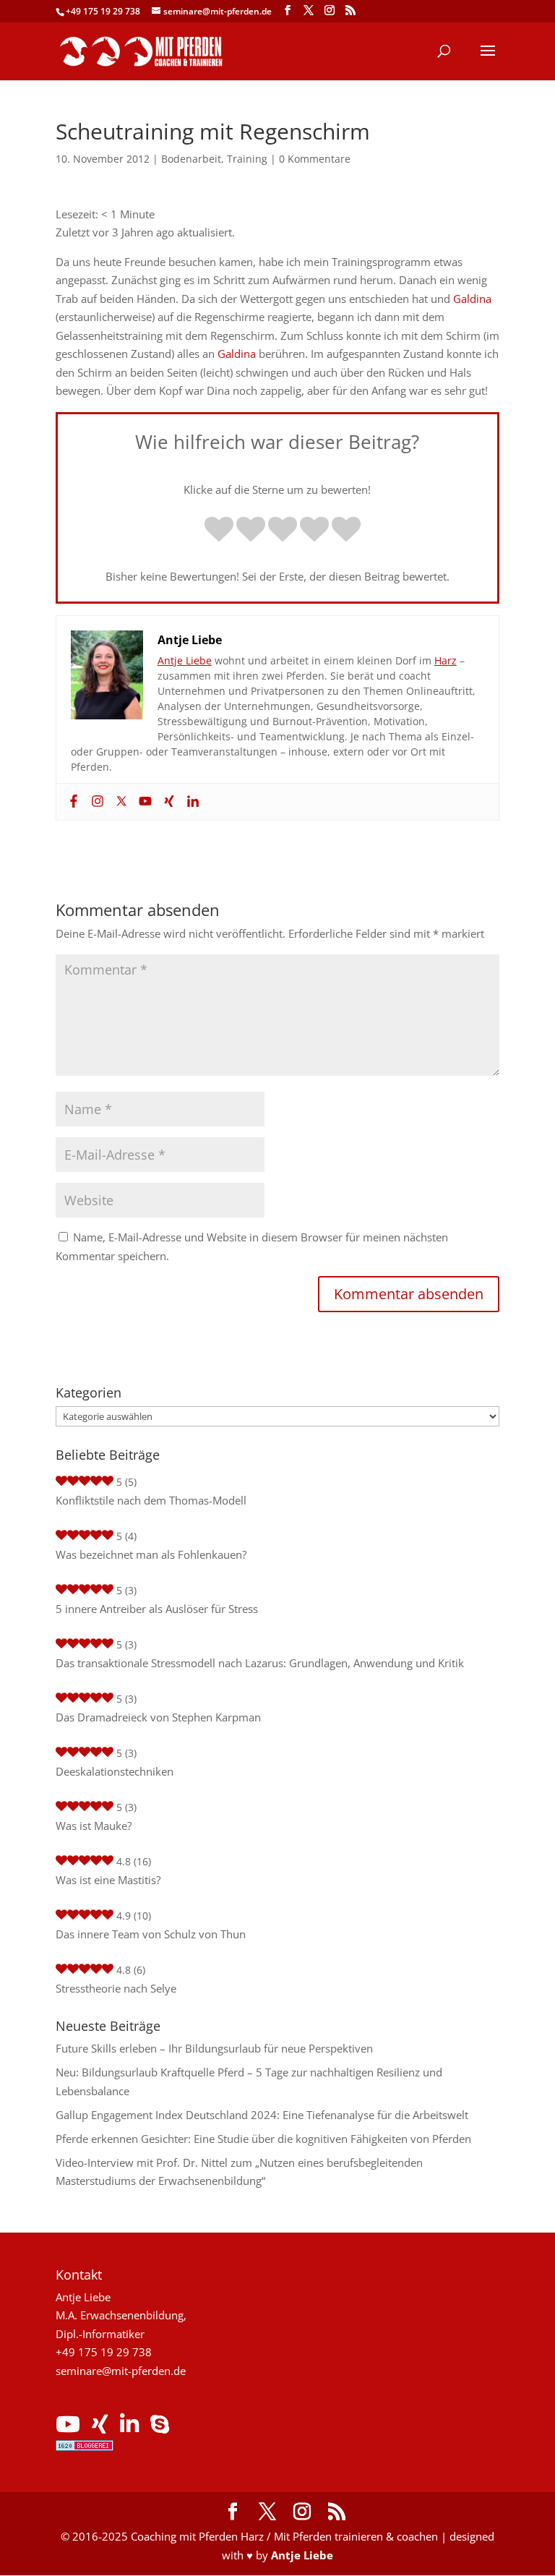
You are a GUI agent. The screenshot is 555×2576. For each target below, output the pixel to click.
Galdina (472, 299)
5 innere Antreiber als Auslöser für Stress (157, 1609)
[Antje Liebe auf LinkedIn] (129, 2428)
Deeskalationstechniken (115, 1771)
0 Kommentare (315, 159)
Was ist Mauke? (94, 1826)
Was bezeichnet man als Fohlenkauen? (151, 1554)
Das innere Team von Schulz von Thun (151, 1934)
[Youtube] (143, 802)
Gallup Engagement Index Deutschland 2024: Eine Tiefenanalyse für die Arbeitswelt (262, 2115)
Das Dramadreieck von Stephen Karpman (158, 1717)
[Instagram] (96, 802)
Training (247, 159)
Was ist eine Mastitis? (108, 1880)
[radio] (219, 531)
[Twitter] (120, 802)
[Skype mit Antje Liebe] (160, 2428)
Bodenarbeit (191, 159)
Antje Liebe (185, 660)
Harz (446, 660)
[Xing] (167, 802)
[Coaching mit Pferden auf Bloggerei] (85, 2447)
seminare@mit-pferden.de (121, 2371)
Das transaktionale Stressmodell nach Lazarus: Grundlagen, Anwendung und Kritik (260, 1663)
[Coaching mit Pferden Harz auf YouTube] (68, 2428)
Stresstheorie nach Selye (116, 1988)
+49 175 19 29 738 (103, 11)
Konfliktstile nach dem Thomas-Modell (151, 1500)
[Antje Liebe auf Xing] (100, 2428)
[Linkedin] (191, 802)
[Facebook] (72, 802)
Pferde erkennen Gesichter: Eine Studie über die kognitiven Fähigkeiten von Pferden (263, 2139)
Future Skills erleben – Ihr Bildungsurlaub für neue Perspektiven (214, 2048)
